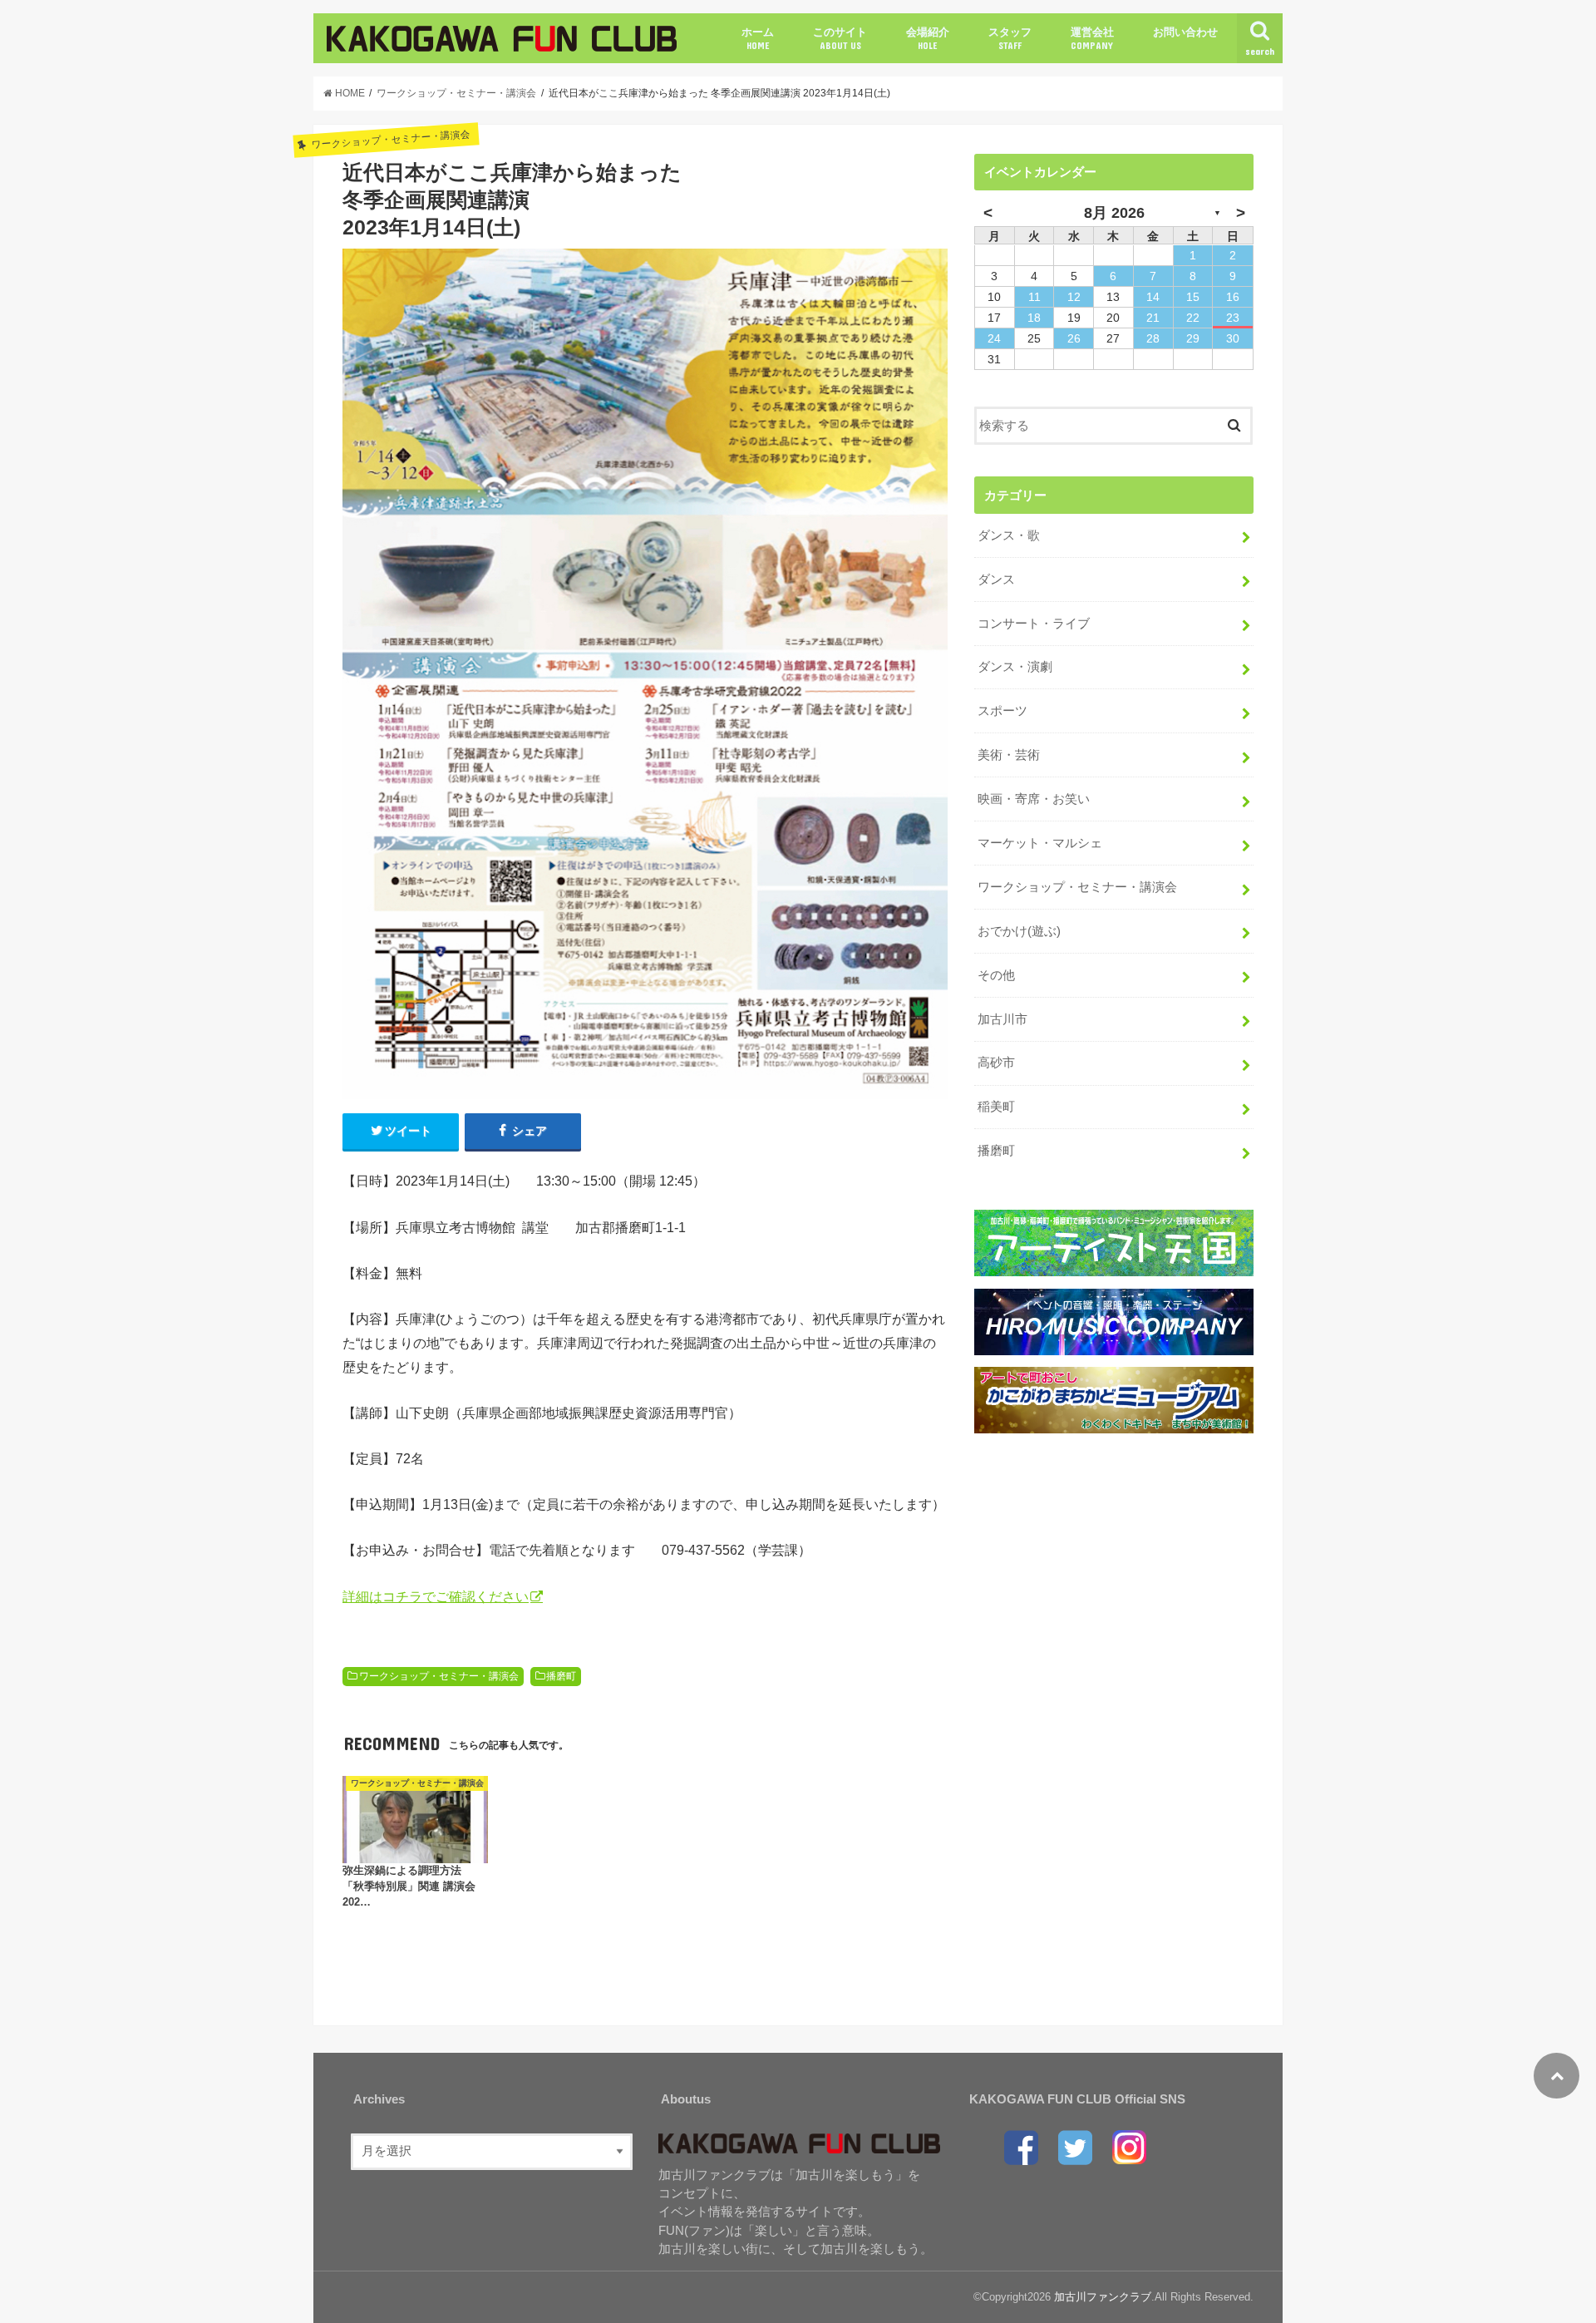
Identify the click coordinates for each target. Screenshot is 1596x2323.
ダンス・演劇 (1015, 667)
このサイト (840, 38)
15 (1193, 297)
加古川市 (1002, 1019)
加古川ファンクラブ (1103, 2297)
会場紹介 (928, 38)
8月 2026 (1114, 213)
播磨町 (561, 1676)
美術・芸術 (1009, 755)
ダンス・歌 (1009, 535)
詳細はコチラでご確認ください (436, 1596)
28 (1153, 338)
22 (1193, 318)
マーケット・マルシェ (1040, 843)
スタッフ (1010, 38)
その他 (996, 975)
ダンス (996, 580)
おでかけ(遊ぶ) (1019, 931)
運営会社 (1092, 38)
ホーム (758, 38)
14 (1153, 297)
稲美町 (996, 1107)
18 (1034, 318)
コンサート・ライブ (1034, 624)
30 (1233, 338)
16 (1233, 297)
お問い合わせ (1185, 32)
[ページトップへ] (1557, 2076)
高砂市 (996, 1063)
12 (1074, 297)
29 (1193, 338)
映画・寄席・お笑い (1034, 799)
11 (1034, 297)
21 (1153, 318)
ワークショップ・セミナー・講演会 (439, 1676)
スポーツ (1002, 711)
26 (1074, 338)
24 (994, 338)
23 (1233, 318)
